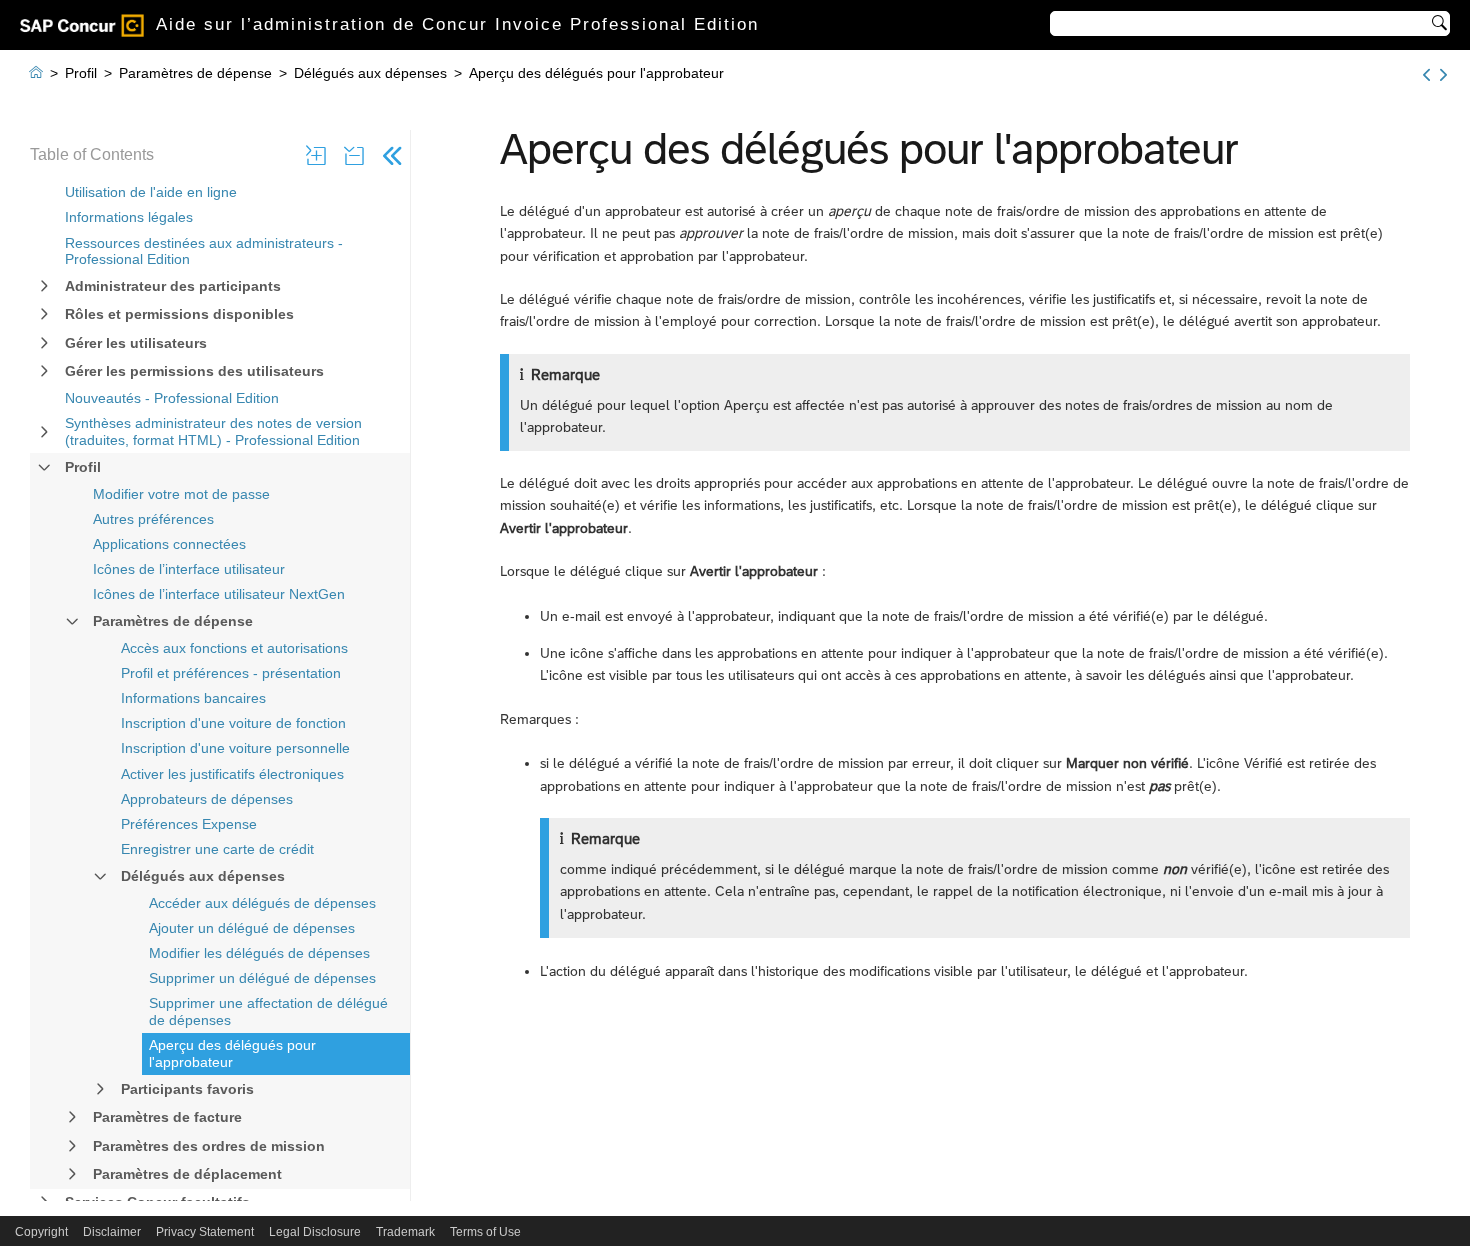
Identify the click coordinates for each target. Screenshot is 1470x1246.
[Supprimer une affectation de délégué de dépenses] (1426, 75)
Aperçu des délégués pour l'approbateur (232, 1053)
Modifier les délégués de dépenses (259, 953)
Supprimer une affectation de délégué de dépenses (268, 1011)
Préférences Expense (189, 824)
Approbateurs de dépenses (207, 799)
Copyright (41, 1232)
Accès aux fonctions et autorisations (234, 648)
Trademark (405, 1232)
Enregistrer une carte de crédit (217, 849)
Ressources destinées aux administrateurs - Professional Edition (204, 251)
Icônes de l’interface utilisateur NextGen (219, 594)
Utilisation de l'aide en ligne (151, 192)
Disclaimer (112, 1232)
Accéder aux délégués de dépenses (262, 903)
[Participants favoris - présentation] (1443, 75)
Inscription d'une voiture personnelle (235, 748)
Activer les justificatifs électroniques (232, 774)
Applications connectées (169, 544)
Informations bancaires (193, 698)
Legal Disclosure (315, 1232)
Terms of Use (485, 1232)
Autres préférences (153, 519)
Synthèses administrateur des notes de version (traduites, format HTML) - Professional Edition (213, 431)
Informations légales (129, 217)
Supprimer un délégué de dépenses (262, 978)
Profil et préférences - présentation (231, 673)
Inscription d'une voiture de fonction (233, 723)
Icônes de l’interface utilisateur (189, 569)
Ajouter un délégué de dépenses (252, 928)
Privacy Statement (205, 1232)
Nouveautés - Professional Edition (172, 398)
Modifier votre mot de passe (181, 494)
